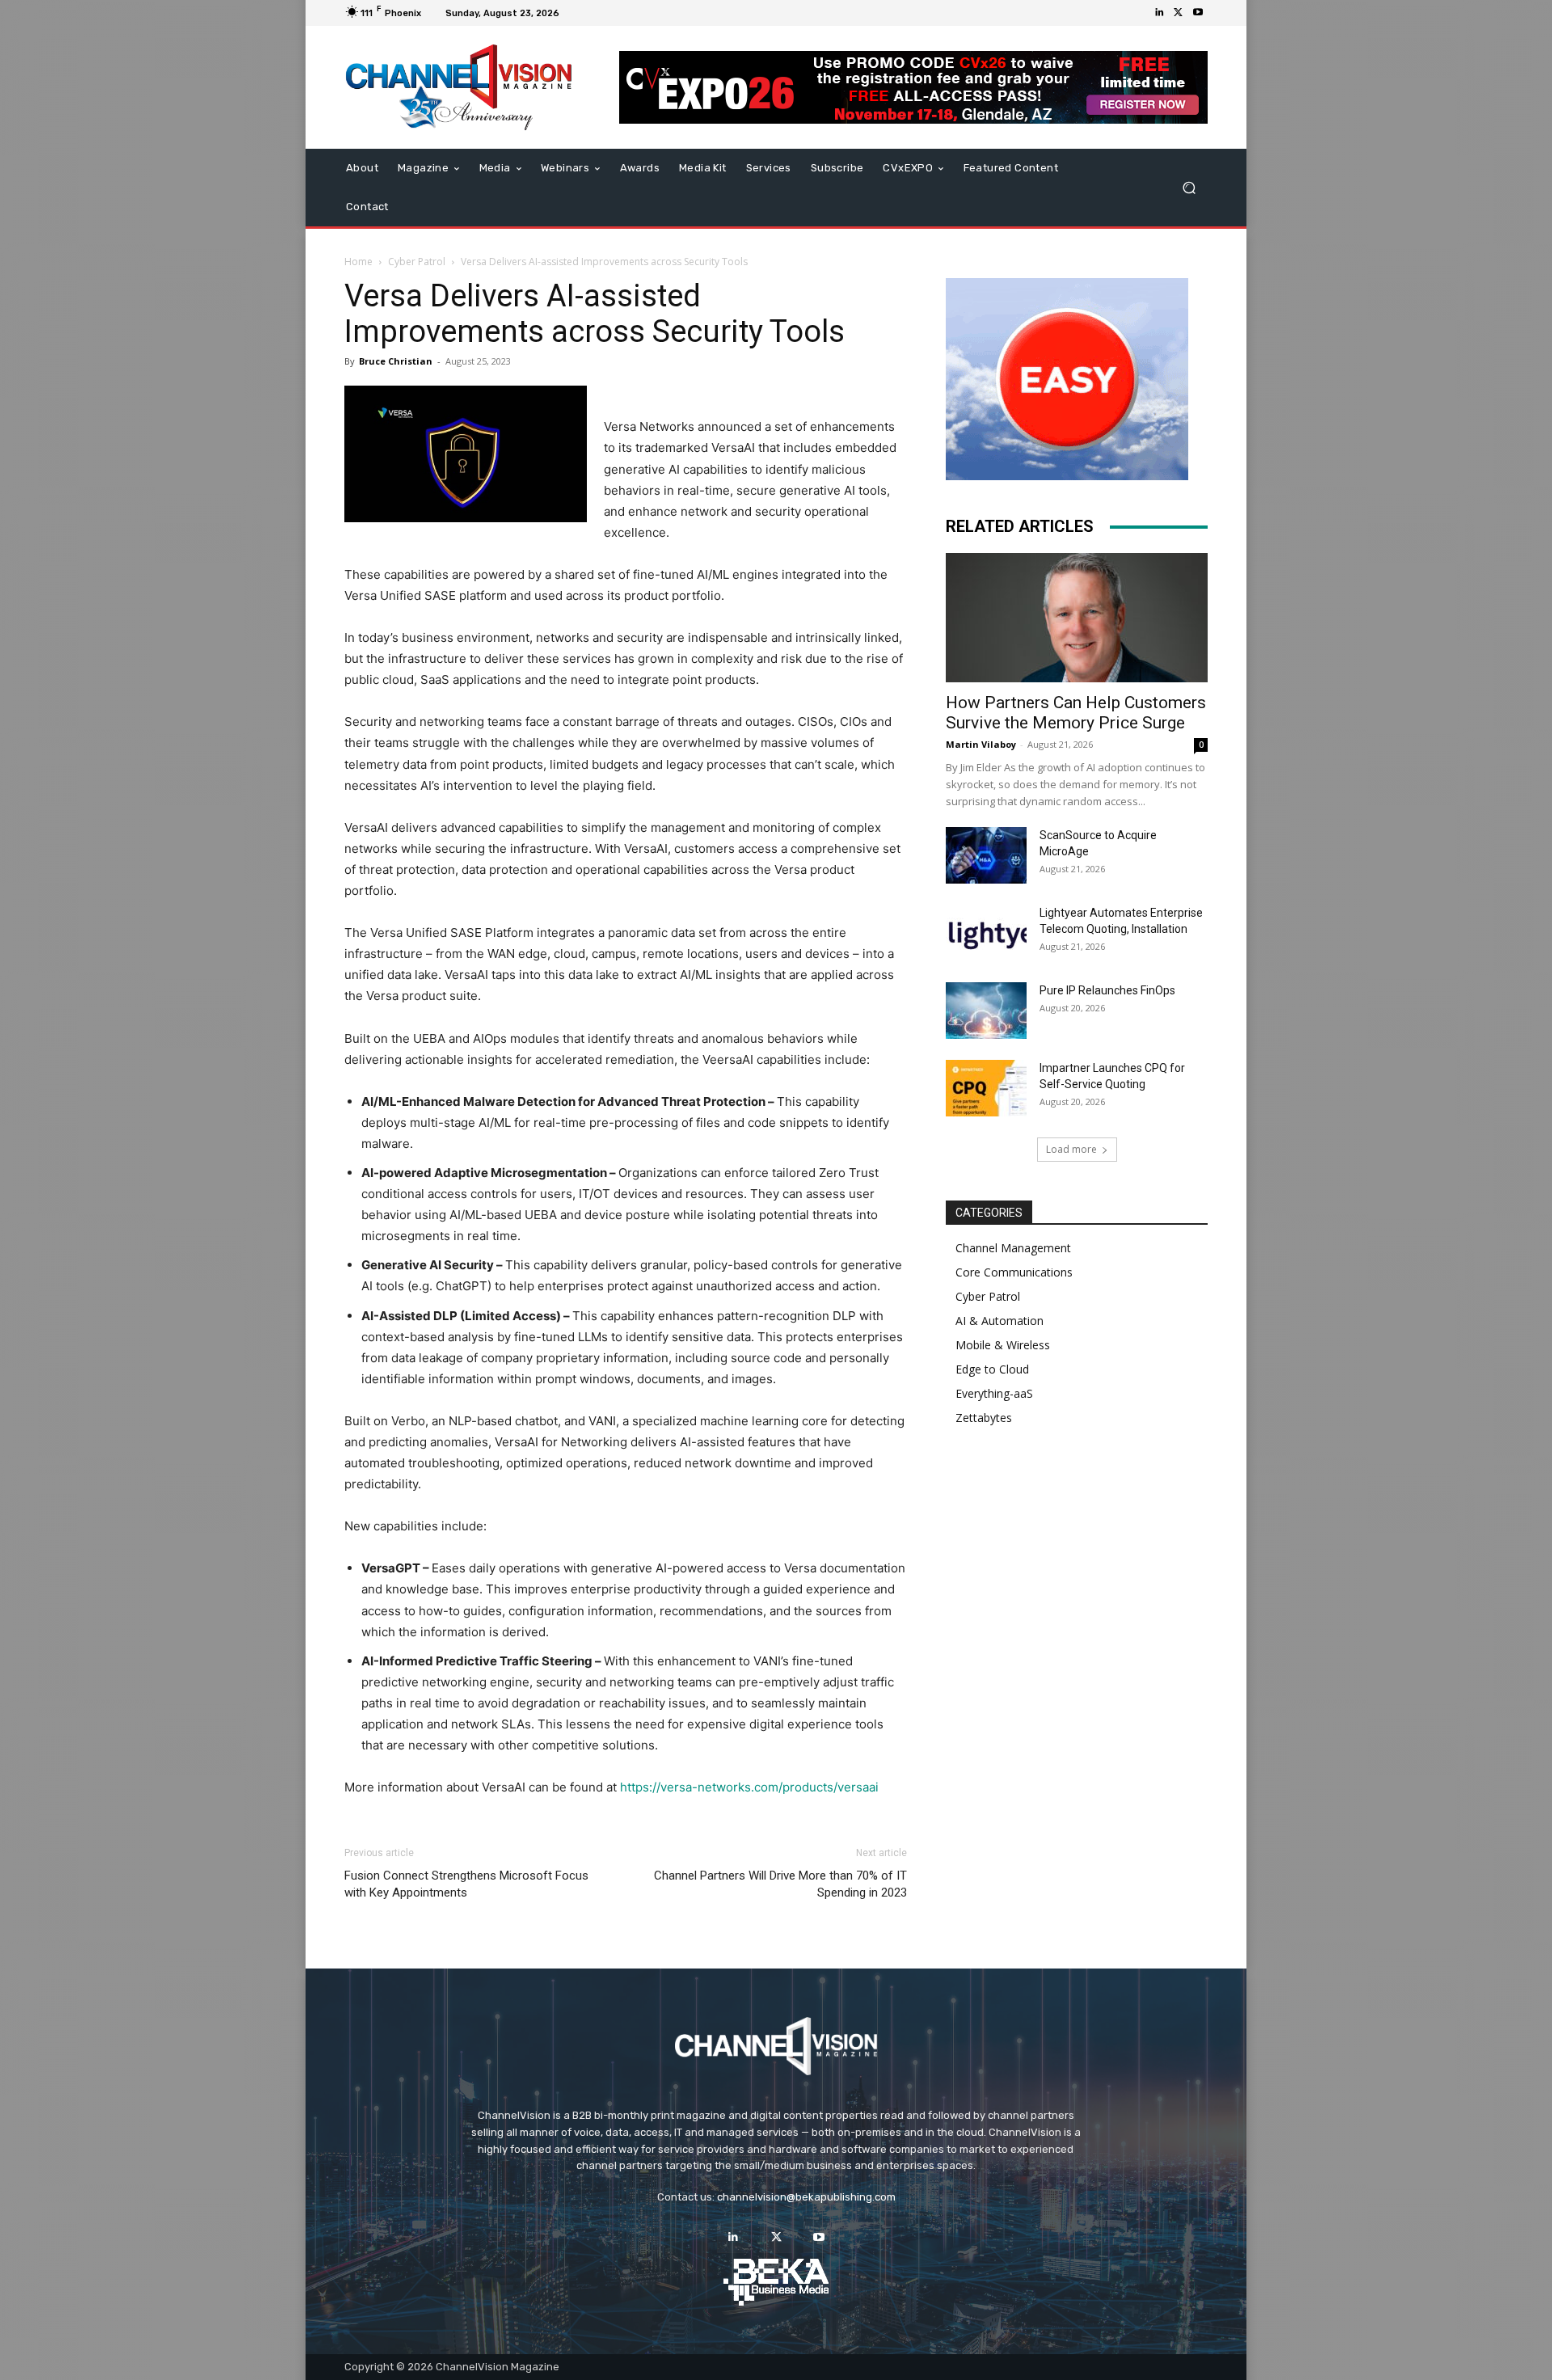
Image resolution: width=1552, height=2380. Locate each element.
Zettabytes (984, 1418)
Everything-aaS (994, 1393)
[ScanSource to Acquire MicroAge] (986, 855)
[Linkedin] (1159, 13)
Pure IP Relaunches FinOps (1107, 990)
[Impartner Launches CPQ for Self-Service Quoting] (986, 1088)
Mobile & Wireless (1003, 1345)
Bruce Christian (396, 361)
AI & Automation (1000, 1321)
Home (358, 262)
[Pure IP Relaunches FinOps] (986, 1011)
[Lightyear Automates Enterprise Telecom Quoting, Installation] (986, 933)
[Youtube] (1198, 13)
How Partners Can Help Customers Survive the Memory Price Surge (1076, 713)
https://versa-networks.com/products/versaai (749, 1787)
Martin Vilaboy (981, 744)
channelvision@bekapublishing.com (806, 2197)
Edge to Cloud (992, 1369)
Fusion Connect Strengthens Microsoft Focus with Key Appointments (466, 1884)
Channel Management (1013, 1248)
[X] (1179, 13)
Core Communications (1014, 1272)
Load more (1071, 1149)
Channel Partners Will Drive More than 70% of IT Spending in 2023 (780, 1884)
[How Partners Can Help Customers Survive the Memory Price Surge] (1077, 618)
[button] (1189, 188)
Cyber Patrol (417, 262)
